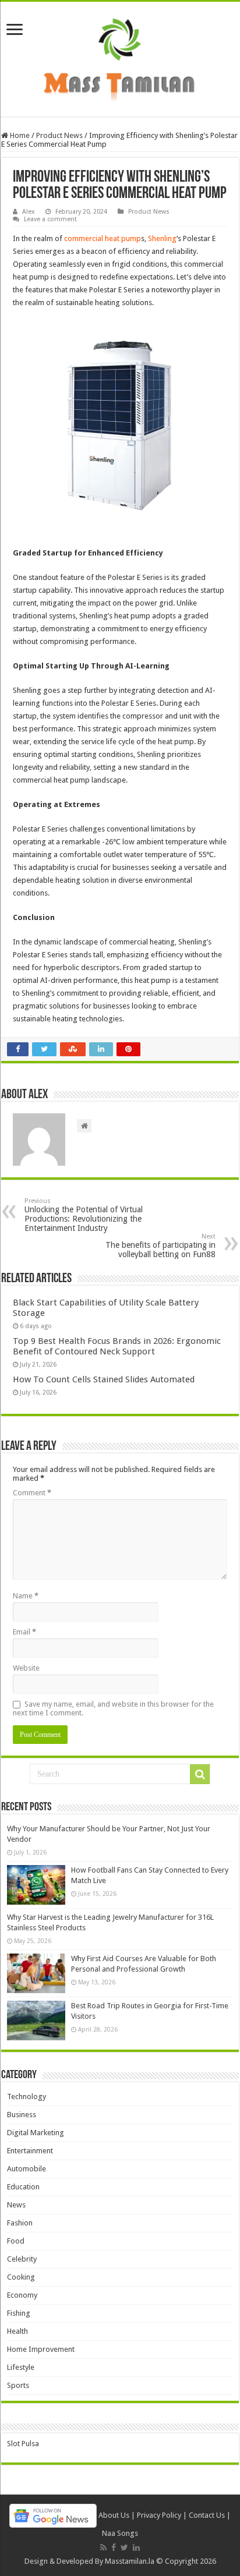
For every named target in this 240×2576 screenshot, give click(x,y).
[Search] (200, 1774)
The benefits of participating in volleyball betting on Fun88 (160, 1246)
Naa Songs (120, 2533)
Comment (32, 1493)
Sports (18, 2385)
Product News (59, 135)
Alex (29, 212)
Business (22, 2115)
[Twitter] (124, 2547)
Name (26, 1596)
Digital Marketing (36, 2133)
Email (24, 1632)
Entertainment (30, 2151)
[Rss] (103, 2547)
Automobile (27, 2169)
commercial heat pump (103, 238)
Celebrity (22, 2259)
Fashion (20, 2223)
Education (23, 2187)
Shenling (162, 238)
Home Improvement (41, 2349)
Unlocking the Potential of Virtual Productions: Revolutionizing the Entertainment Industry (84, 1215)
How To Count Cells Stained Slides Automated (104, 1379)
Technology (27, 2096)
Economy (22, 2295)
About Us (114, 2515)
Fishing (19, 2313)
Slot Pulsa (23, 2444)
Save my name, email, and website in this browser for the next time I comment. (113, 1708)
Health (17, 2331)
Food (16, 2241)
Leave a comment (50, 219)
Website (26, 1668)
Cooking (21, 2277)
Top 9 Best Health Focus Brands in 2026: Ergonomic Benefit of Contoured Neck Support (117, 1346)
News (16, 2205)
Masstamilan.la (130, 2561)
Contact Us (207, 2515)
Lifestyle (21, 2367)
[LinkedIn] (136, 2547)
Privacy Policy (159, 2515)
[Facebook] (114, 2547)
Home (19, 135)
